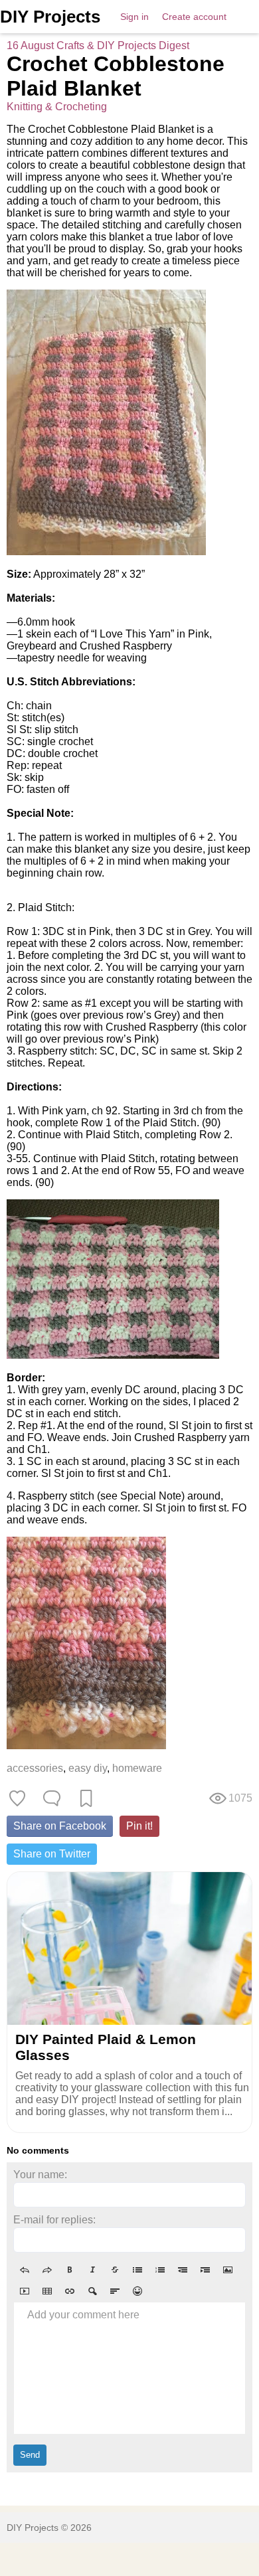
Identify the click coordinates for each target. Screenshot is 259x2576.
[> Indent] (205, 2270)
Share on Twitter (52, 1854)
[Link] (70, 2291)
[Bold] (70, 2270)
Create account (194, 17)
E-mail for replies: (54, 2220)
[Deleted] (115, 2270)
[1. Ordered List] (160, 2270)
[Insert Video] (25, 2291)
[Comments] (52, 1798)
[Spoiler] (92, 2291)
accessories (35, 1768)
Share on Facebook (60, 1826)
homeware (137, 1768)
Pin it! (139, 1826)
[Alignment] (115, 2291)
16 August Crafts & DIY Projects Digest (98, 45)
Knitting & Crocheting (57, 107)
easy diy (88, 1768)
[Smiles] (137, 2291)
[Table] (47, 2291)
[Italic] (92, 2270)
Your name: (40, 2175)
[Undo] (25, 2270)
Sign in (134, 17)
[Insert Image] (228, 2270)
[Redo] (47, 2270)
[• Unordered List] (137, 2270)
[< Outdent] (183, 2270)
